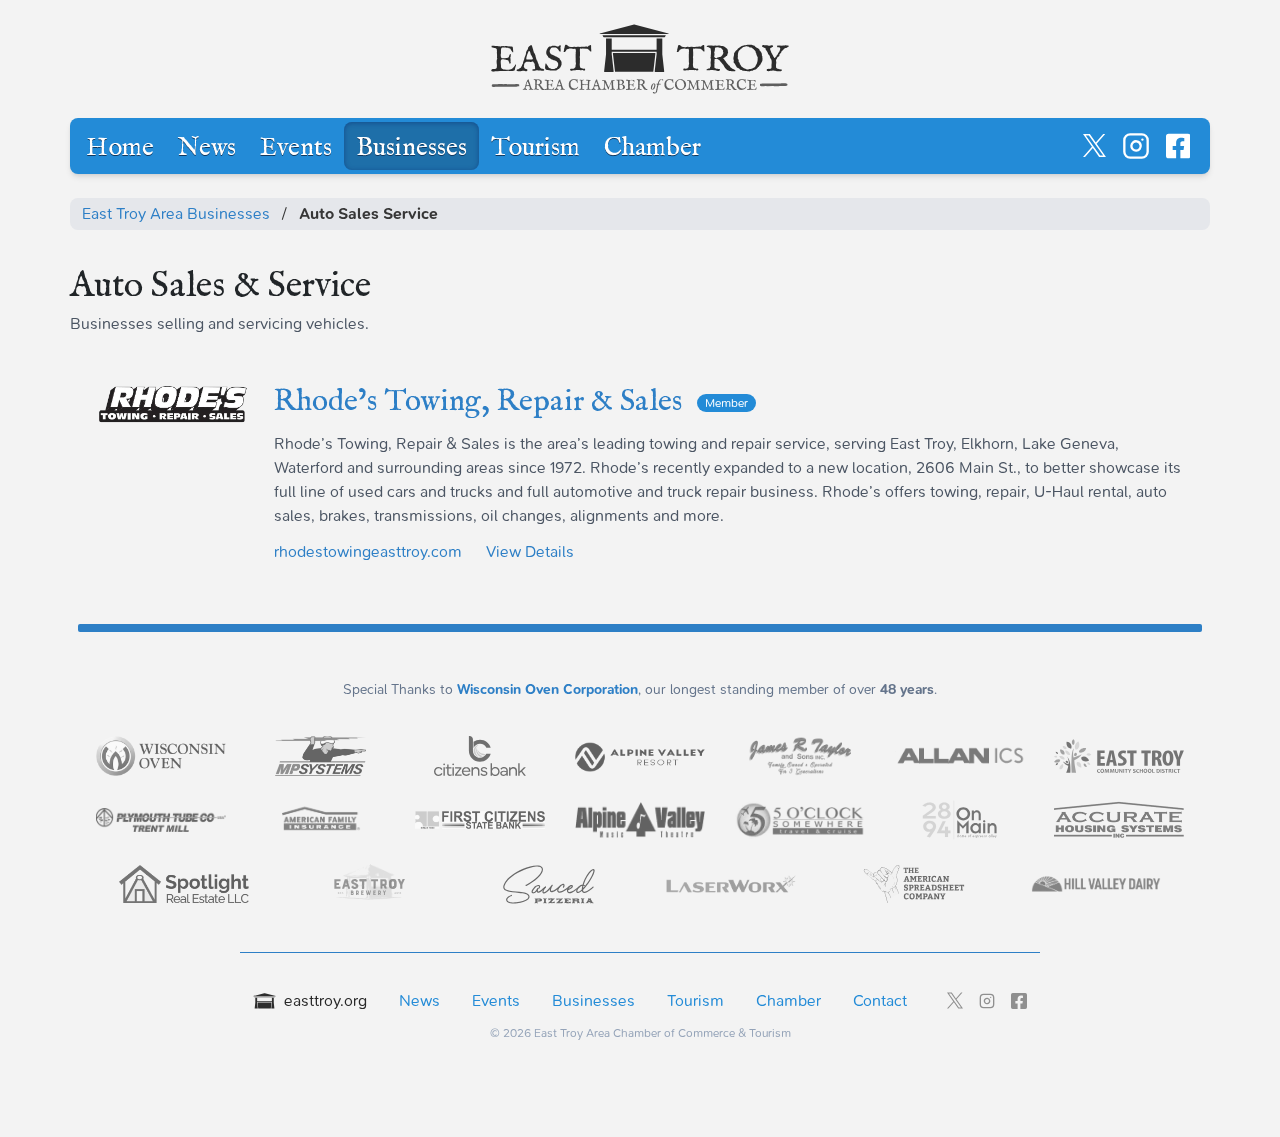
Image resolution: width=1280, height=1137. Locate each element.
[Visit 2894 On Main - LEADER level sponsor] (960, 820)
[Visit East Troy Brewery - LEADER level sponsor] (366, 884)
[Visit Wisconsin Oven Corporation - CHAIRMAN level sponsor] (161, 756)
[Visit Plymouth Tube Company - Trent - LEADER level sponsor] (161, 820)
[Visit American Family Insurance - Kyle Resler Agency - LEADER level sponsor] (321, 820)
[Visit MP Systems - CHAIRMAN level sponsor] (321, 756)
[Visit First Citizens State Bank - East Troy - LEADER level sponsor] (480, 819)
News (207, 148)
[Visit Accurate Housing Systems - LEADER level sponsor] (1119, 820)
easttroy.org (325, 1000)
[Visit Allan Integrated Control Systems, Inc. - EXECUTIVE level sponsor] (960, 756)
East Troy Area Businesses (176, 213)
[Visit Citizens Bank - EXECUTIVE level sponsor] (480, 756)
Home (120, 148)
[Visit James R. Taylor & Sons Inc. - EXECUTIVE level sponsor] (800, 756)
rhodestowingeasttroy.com (368, 551)
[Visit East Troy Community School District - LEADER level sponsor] (1119, 756)
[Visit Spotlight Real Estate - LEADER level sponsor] (184, 884)
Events (296, 148)
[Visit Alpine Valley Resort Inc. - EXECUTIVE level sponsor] (640, 755)
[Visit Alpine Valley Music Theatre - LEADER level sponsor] (640, 820)
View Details (530, 551)
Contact (880, 1000)
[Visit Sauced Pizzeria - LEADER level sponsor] (549, 884)
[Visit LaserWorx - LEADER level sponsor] (731, 884)
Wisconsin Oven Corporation (547, 689)
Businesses (411, 148)
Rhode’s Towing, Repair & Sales (511, 402)
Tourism (535, 148)
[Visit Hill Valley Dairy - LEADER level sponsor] (1096, 884)
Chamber (652, 148)
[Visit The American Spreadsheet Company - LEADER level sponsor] (914, 884)
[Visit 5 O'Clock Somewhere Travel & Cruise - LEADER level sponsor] (800, 820)
